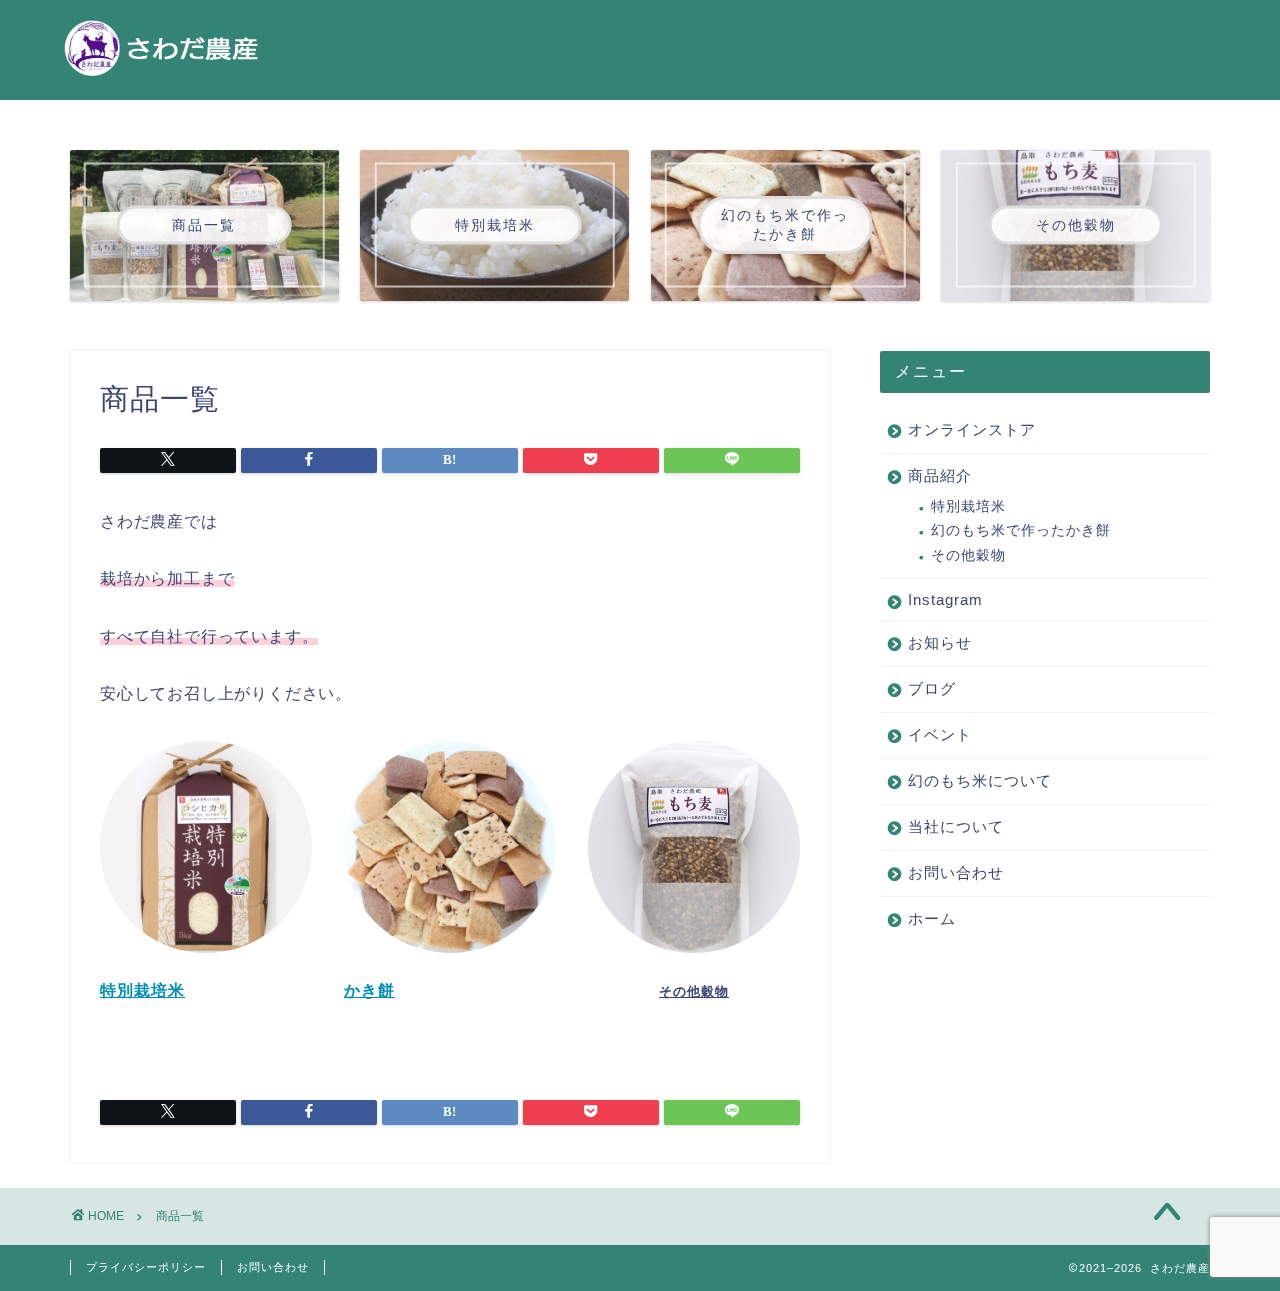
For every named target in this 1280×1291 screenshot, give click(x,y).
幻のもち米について (980, 780)
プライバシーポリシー (146, 1267)
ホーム (932, 918)
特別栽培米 (968, 506)
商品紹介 (940, 475)
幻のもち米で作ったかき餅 (1021, 530)
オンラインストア (972, 429)
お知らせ (940, 642)
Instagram (945, 599)
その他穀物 (968, 555)
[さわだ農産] (160, 78)
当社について (956, 826)
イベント (940, 734)
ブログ (932, 688)
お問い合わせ (956, 872)
